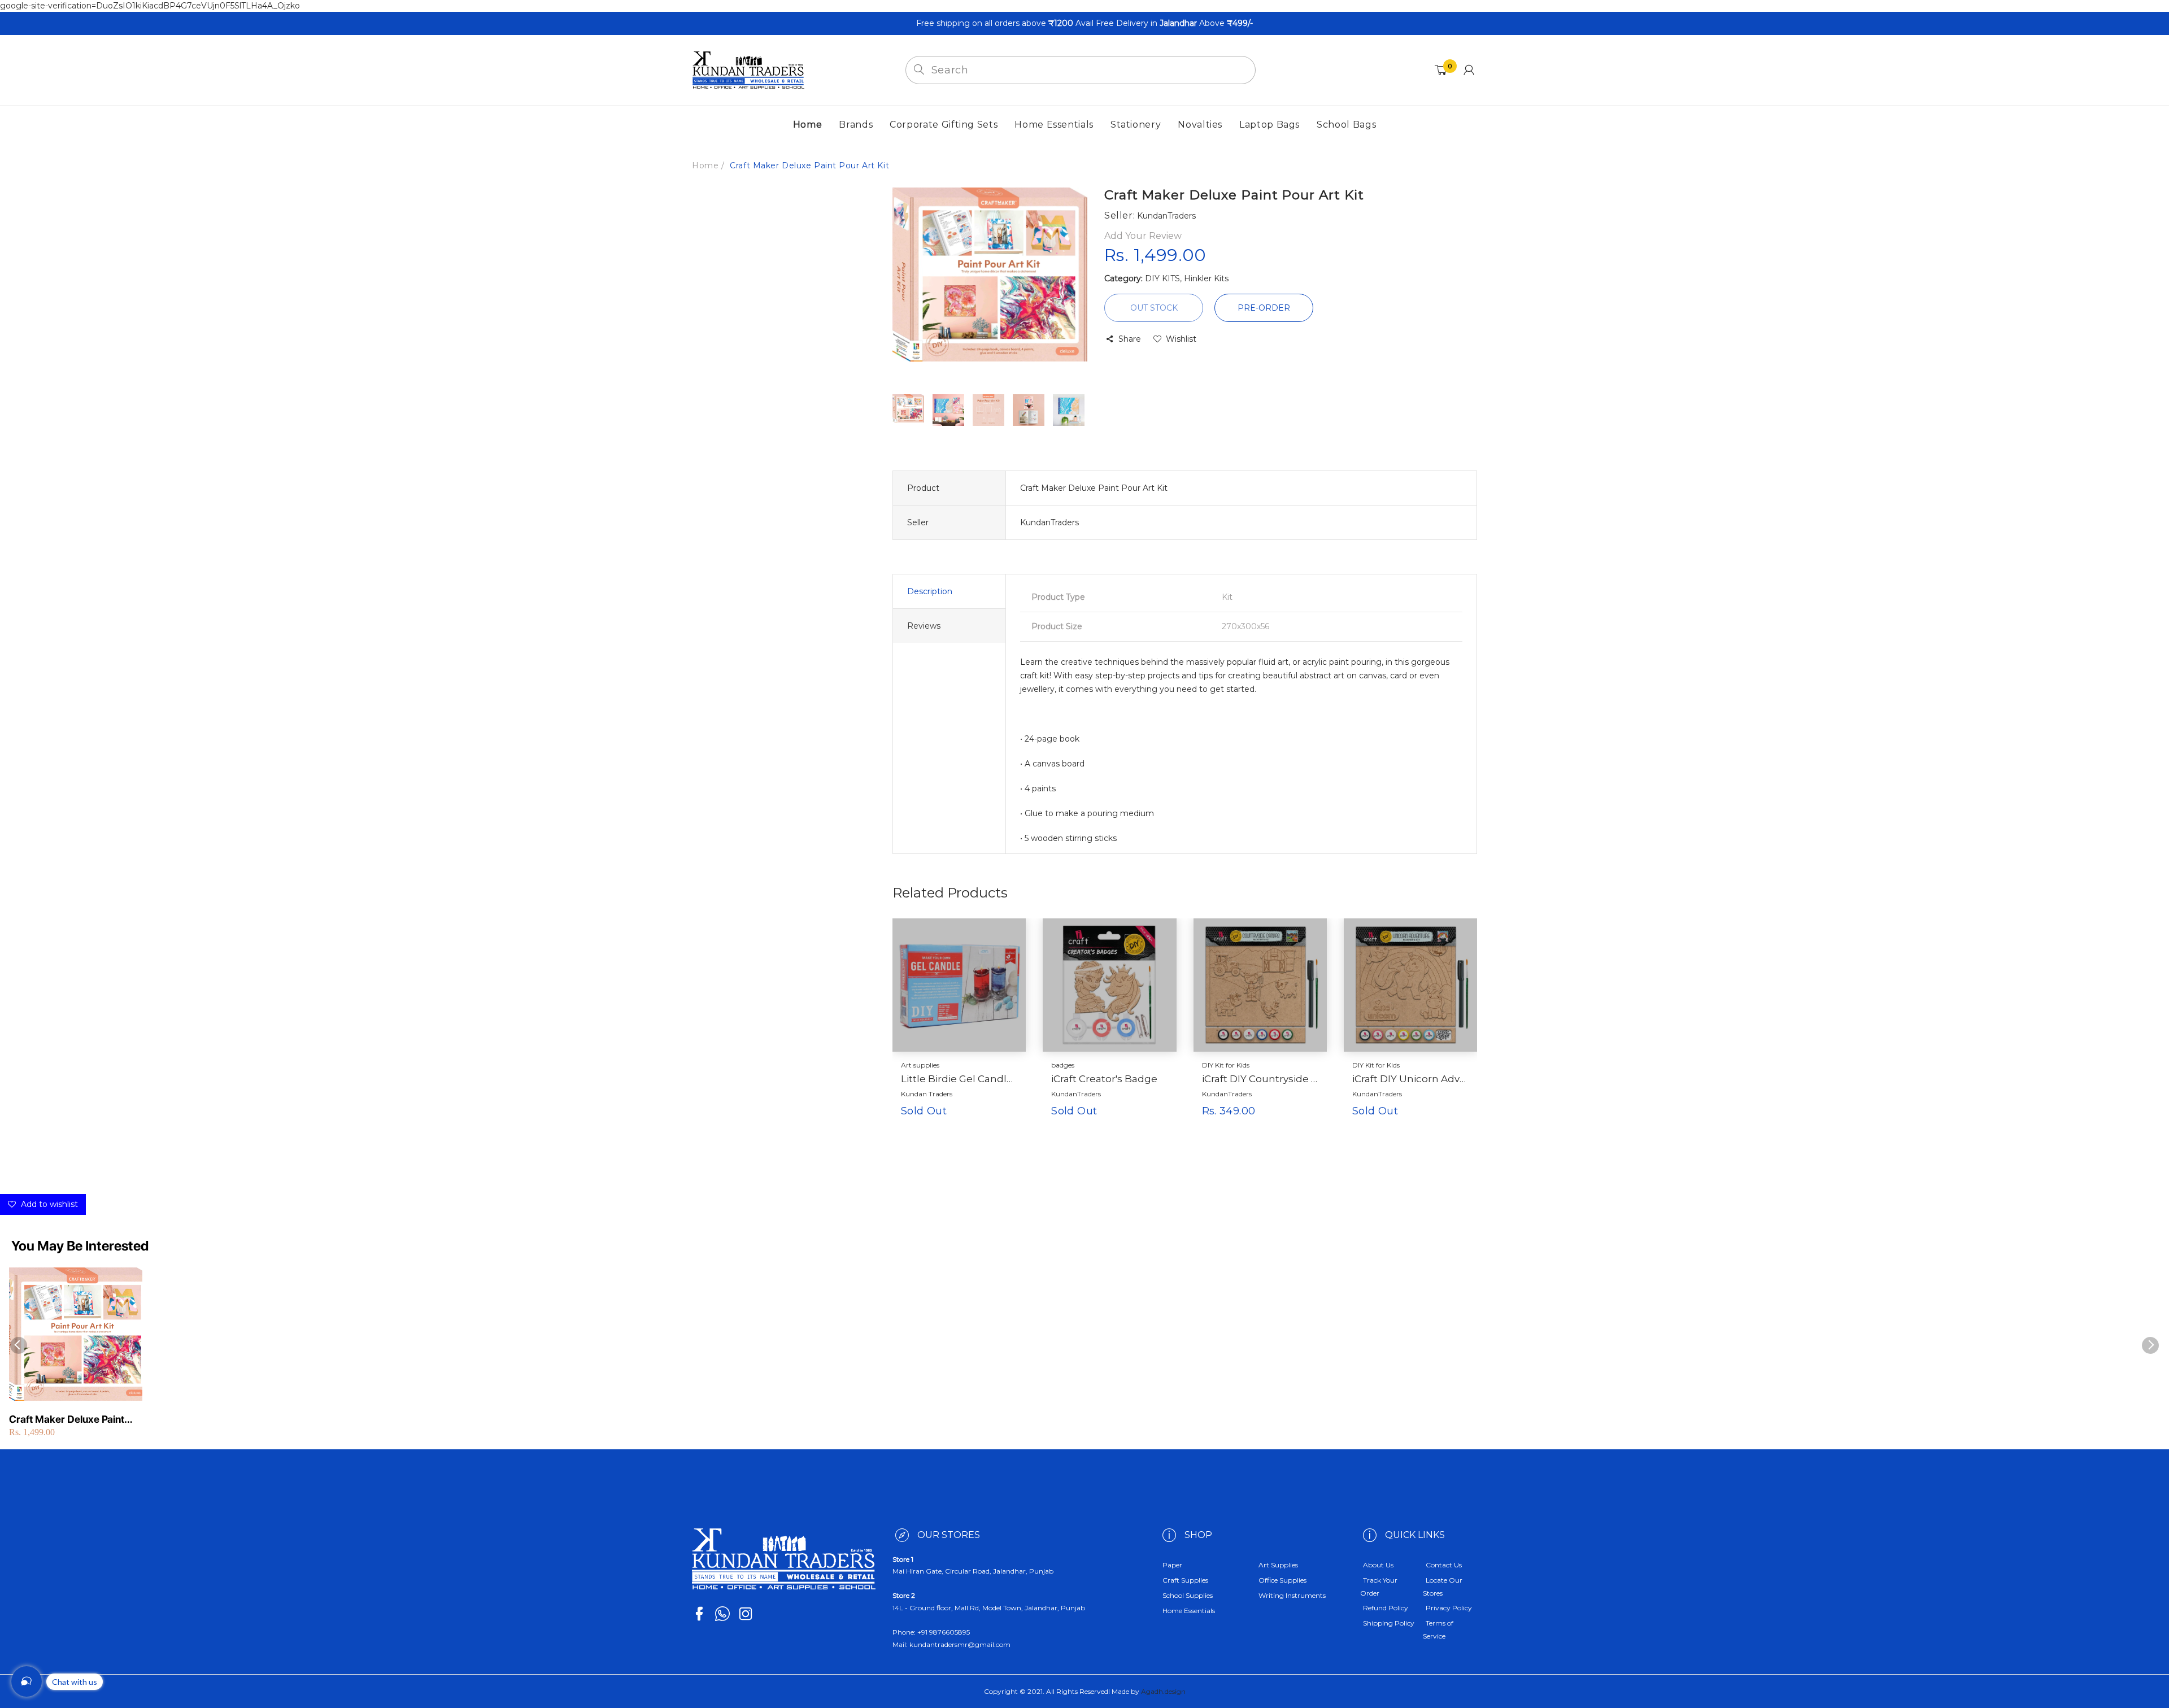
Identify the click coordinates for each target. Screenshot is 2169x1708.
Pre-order (1264, 308)
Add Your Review (1143, 236)
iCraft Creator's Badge (1104, 1079)
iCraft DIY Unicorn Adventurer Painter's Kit (1410, 1079)
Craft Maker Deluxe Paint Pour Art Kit (67, 1420)
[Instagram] (746, 1614)
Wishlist (1181, 339)
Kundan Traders (927, 1094)
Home (705, 165)
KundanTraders (1076, 1094)
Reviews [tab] (924, 626)
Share (1130, 339)
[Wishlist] (986, 1129)
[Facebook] (699, 1614)
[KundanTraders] (748, 69)
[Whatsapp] (722, 1614)
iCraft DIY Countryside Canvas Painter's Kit (1260, 1079)
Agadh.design (1163, 1691)
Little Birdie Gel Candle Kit (959, 1079)
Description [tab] (930, 591)
